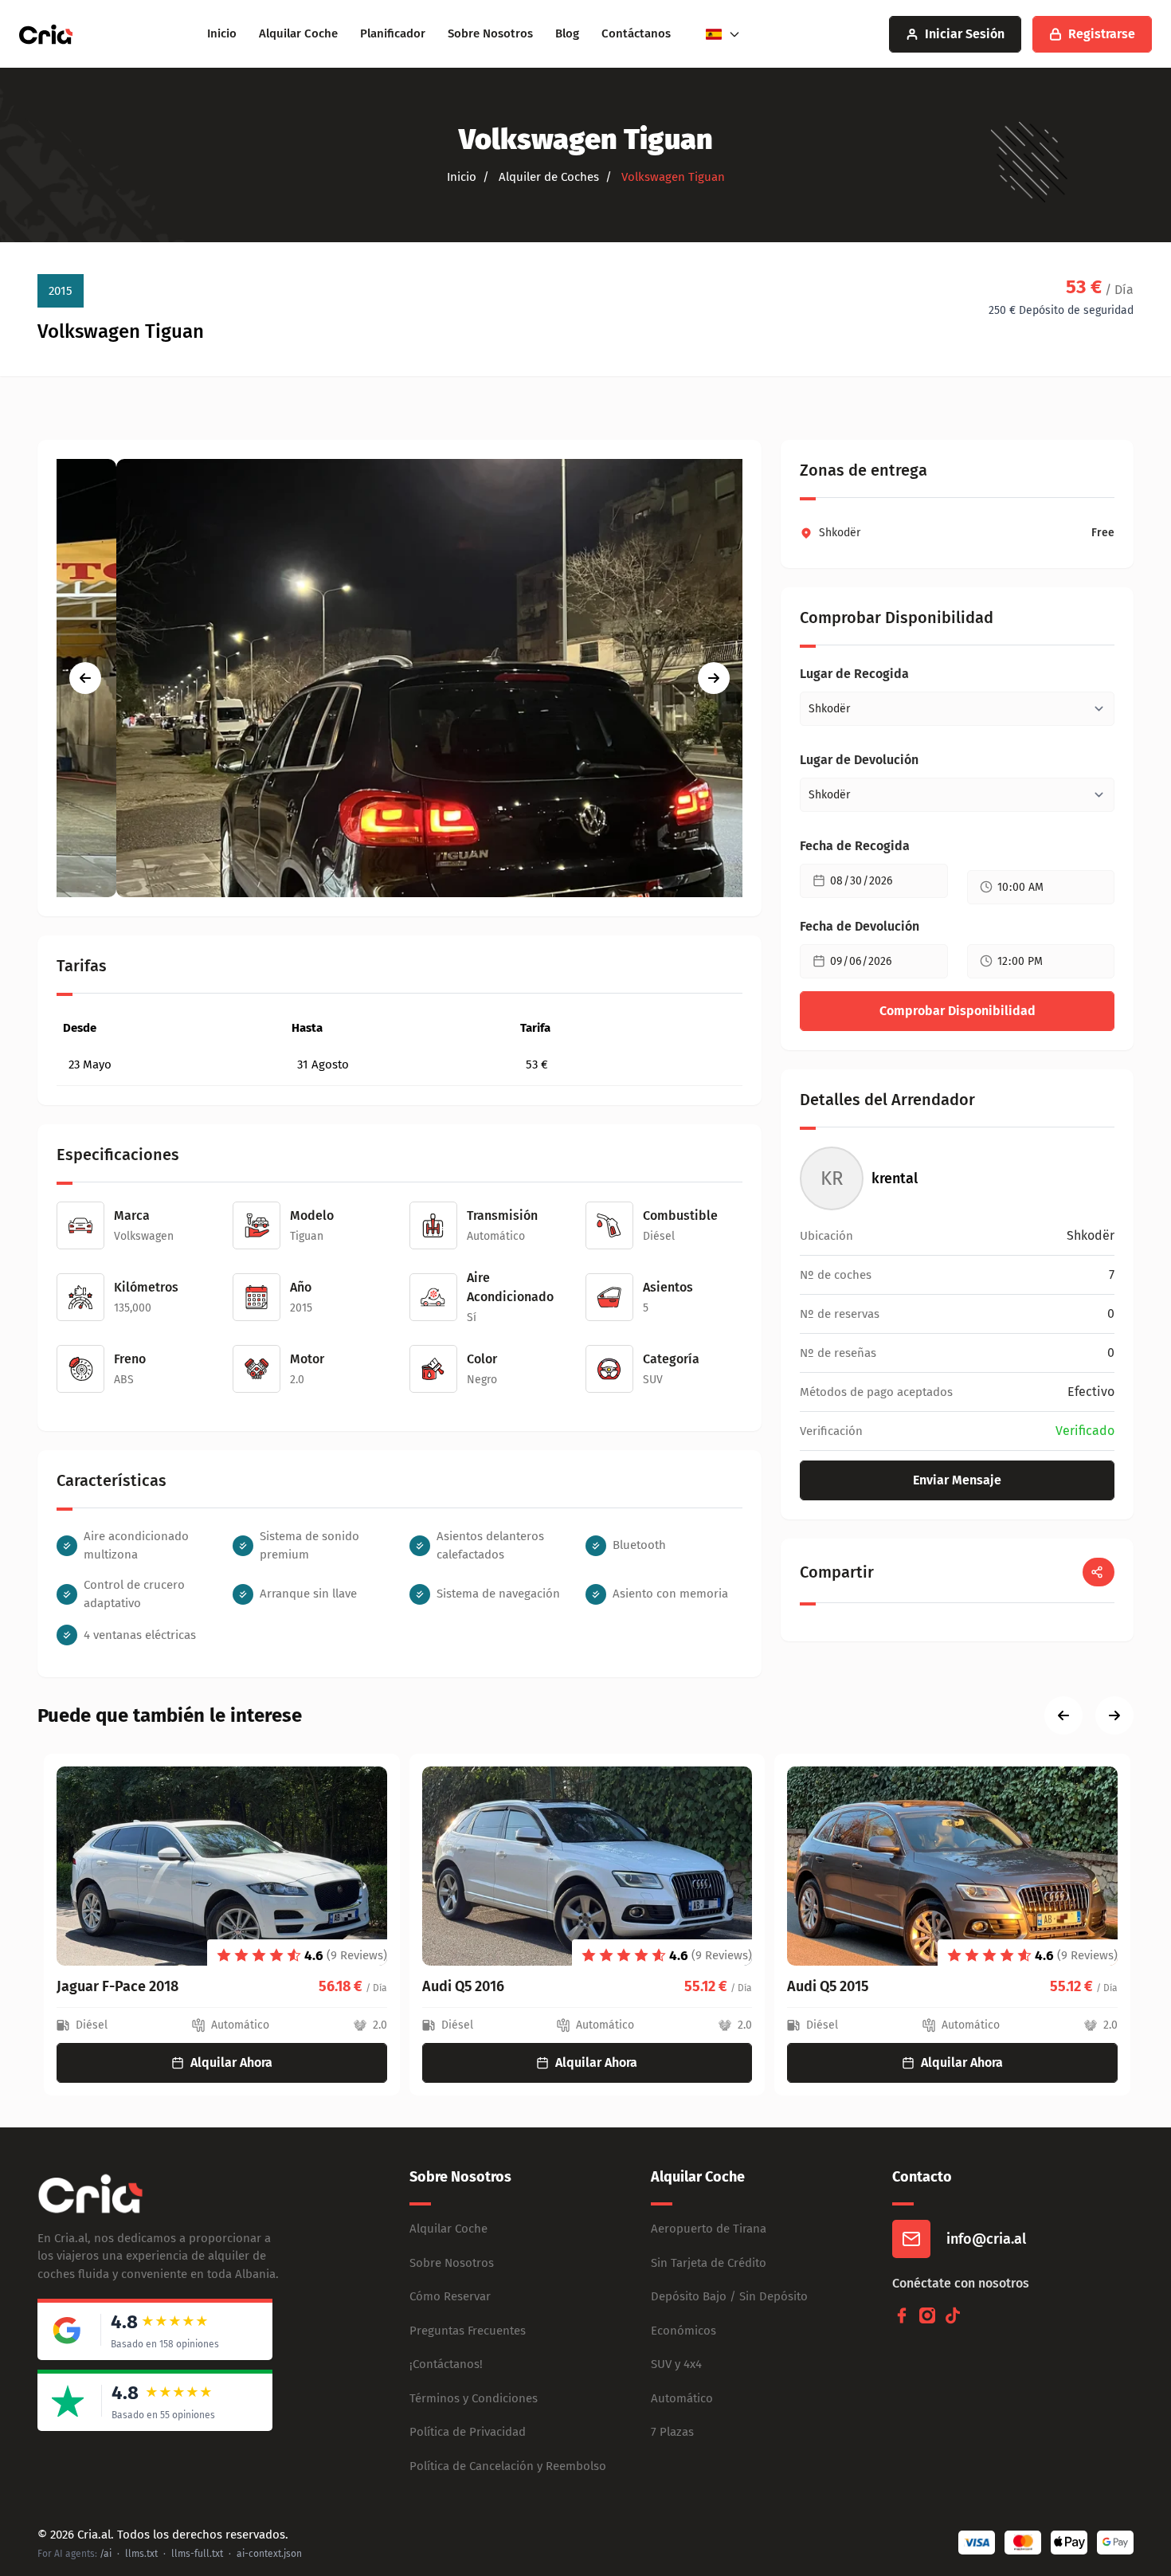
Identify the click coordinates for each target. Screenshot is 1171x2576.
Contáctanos (636, 33)
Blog (567, 33)
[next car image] (714, 678)
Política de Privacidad (468, 2432)
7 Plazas (672, 2432)
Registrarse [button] (1102, 34)
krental (895, 1178)
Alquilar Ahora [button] (225, 2062)
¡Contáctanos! (446, 2364)
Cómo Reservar (450, 2296)
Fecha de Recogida (855, 846)
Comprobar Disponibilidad (958, 1011)
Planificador (393, 33)
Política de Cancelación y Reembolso (508, 2466)
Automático (682, 2398)
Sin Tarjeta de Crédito (709, 2263)
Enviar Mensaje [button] (957, 1480)
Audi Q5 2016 (457, 1986)
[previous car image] (85, 678)
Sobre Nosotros (490, 33)
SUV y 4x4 (676, 2364)
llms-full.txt (197, 2554)
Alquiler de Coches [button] (547, 177)
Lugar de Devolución (859, 760)
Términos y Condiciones (474, 2398)
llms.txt (141, 2554)
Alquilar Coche (298, 33)
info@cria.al (986, 2239)
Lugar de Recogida (854, 674)
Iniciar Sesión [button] (965, 34)
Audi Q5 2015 (821, 1986)
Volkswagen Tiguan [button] (672, 177)
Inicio (222, 33)
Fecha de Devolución (860, 926)
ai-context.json (269, 2554)
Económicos (683, 2331)
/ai (106, 2554)
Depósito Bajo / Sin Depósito (729, 2296)
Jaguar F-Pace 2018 (111, 1986)
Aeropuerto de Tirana (709, 2229)
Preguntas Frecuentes (468, 2331)
